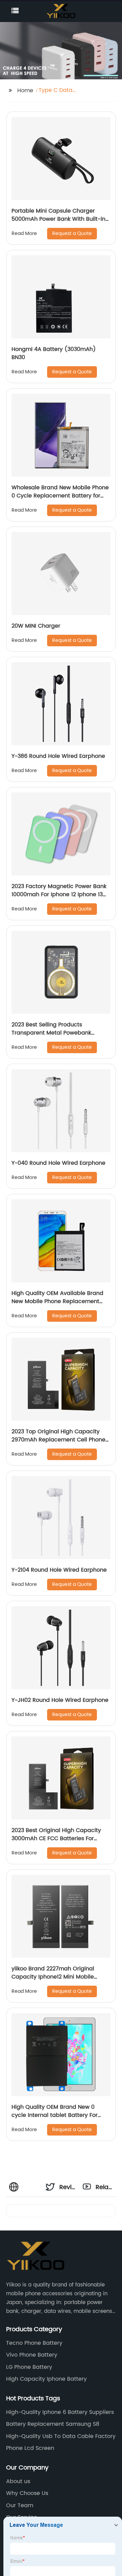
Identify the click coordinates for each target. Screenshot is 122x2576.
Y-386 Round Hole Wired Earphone (58, 756)
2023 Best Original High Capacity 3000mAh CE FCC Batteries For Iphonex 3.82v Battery (56, 1838)
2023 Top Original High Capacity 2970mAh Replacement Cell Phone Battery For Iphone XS (58, 1440)
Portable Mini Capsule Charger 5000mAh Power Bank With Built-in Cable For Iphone (58, 219)
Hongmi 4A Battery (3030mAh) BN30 (54, 353)
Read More (24, 233)
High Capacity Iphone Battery (46, 2379)
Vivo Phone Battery (32, 2355)
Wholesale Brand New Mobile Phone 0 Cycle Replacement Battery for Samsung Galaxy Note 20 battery (60, 496)
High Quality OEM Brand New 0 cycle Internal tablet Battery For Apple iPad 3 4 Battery (55, 2115)
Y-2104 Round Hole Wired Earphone (59, 1570)
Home (25, 91)
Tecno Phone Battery (34, 2343)
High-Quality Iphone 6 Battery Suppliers (60, 2412)
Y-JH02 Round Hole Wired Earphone (60, 1700)
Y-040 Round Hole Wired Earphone (58, 1163)
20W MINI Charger (36, 626)
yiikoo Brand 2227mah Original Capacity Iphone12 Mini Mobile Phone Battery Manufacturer (53, 1977)
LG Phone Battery (29, 2367)
